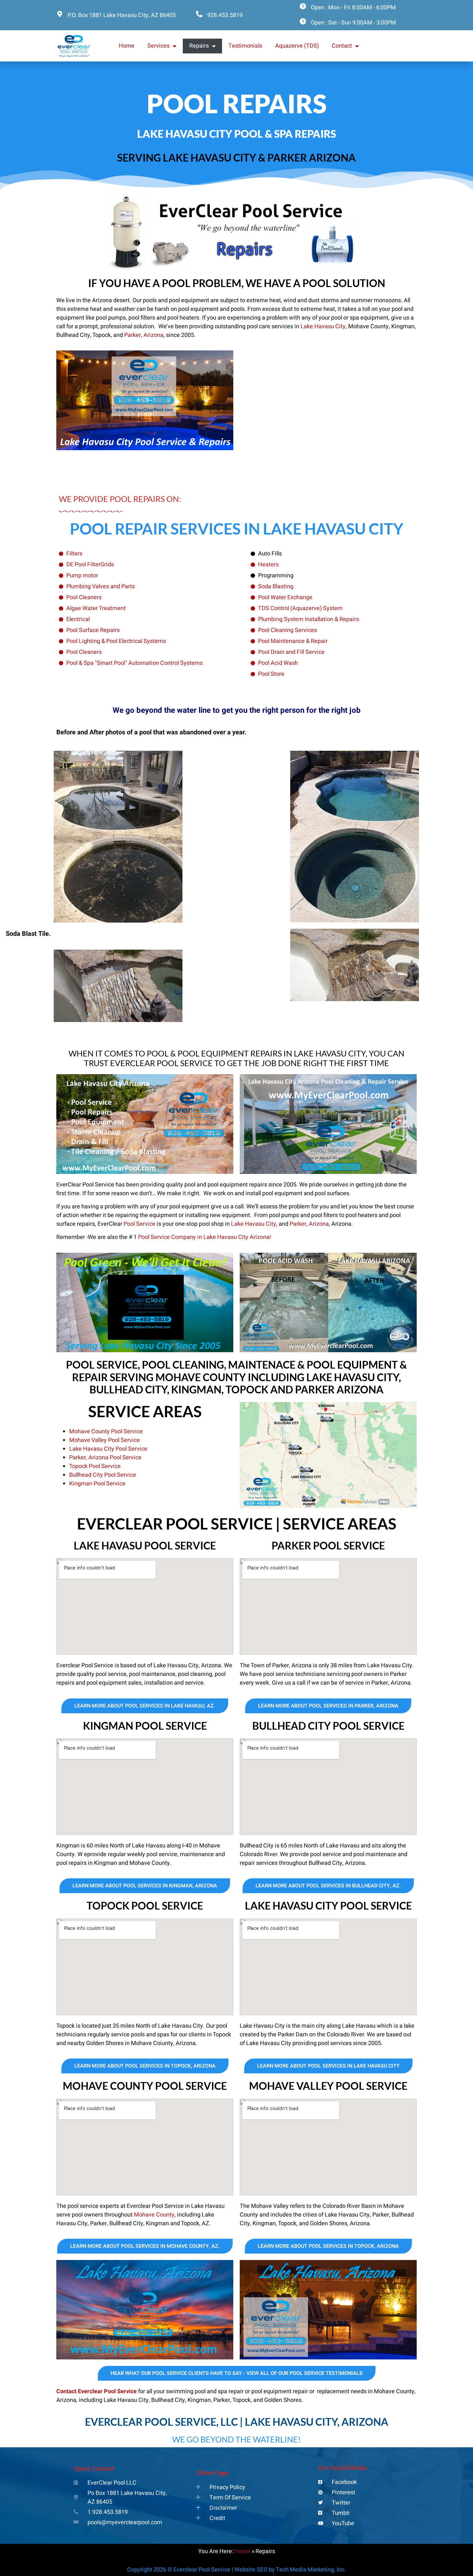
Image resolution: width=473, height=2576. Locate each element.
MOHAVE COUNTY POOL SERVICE (145, 2086)
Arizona (153, 335)
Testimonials (245, 46)
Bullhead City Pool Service (103, 1475)
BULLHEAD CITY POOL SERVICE (328, 1726)
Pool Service (139, 1224)
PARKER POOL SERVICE (328, 1545)
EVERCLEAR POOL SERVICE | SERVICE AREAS (237, 1524)
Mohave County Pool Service (106, 1432)
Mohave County (154, 2215)
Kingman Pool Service (97, 1484)
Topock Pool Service (95, 1466)
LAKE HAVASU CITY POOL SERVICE (328, 1906)
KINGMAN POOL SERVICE (145, 1726)
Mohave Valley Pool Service (105, 1440)
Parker (133, 335)
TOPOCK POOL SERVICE (145, 1906)
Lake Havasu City (323, 326)
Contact (342, 46)
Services (158, 46)
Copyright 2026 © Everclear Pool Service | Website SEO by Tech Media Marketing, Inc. (236, 2570)
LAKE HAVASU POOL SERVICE (145, 1545)
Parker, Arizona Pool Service (105, 1458)
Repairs (199, 46)
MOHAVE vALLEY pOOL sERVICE (328, 2086)
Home (127, 46)
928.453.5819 (225, 15)
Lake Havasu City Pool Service (108, 1449)
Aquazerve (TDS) (297, 46)
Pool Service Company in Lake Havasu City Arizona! (205, 1237)
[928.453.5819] (199, 14)
